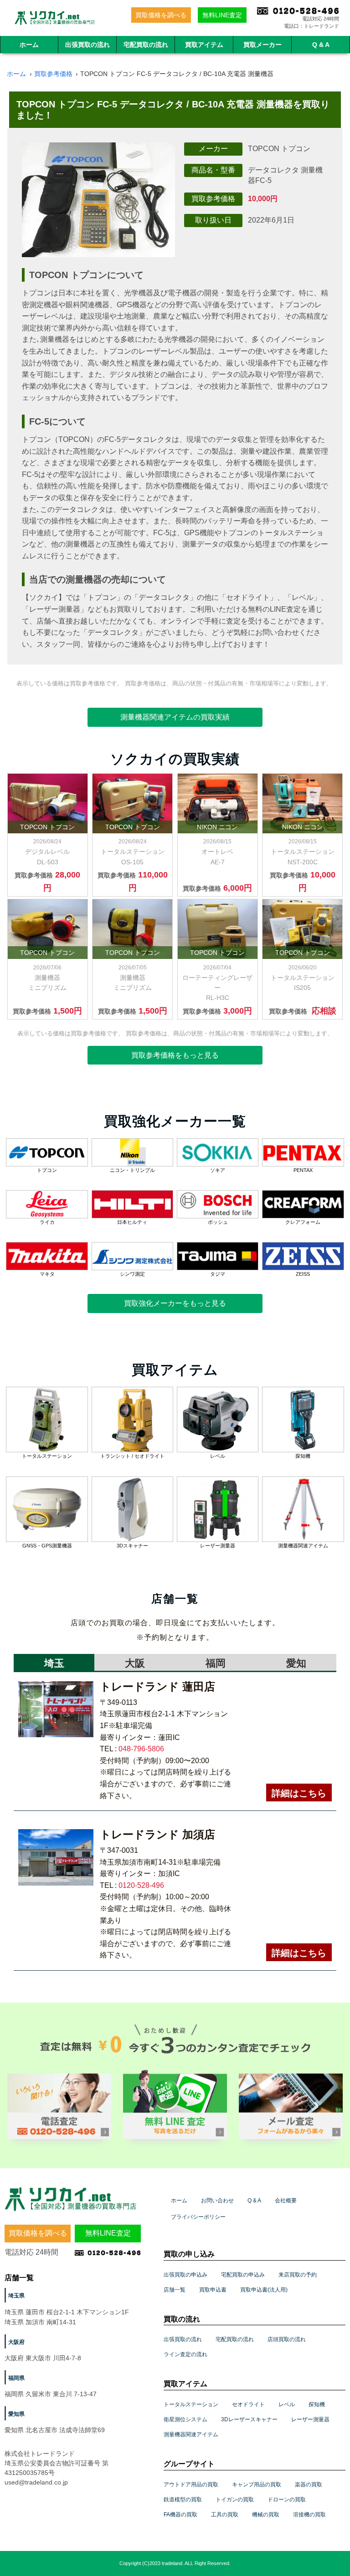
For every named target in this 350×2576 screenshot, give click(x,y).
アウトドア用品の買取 (191, 2485)
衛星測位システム (185, 2419)
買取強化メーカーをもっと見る (175, 1303)
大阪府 (16, 2342)
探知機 (317, 2404)
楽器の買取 (309, 2485)
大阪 (135, 1663)
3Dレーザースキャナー (249, 2419)
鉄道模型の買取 (183, 2500)
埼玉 (54, 1663)
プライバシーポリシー (198, 2217)
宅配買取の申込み (243, 2275)
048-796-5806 (141, 1749)
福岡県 (16, 2378)
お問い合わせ (217, 2201)
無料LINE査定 (222, 15)
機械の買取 (266, 2515)
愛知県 (16, 2414)
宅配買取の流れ (146, 45)
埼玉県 (16, 2296)
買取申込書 (213, 2290)
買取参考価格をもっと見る (175, 1055)
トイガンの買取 (235, 2500)
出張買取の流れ (87, 45)
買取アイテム (204, 45)
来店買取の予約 (298, 2275)
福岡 (216, 1663)
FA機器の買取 (180, 2515)
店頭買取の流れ (287, 2339)
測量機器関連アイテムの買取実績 (175, 717)
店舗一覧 (175, 2290)
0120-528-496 (141, 1885)
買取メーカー (262, 45)
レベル (287, 2404)
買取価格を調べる (161, 15)
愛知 (296, 1663)
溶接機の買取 (309, 2515)
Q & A (321, 45)
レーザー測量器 (310, 2419)
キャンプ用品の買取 (257, 2485)
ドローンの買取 (287, 2500)
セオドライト (248, 2404)
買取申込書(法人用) (264, 2290)
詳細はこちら (299, 1793)
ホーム (29, 45)
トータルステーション (191, 2404)
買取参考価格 (53, 74)
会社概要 (286, 2201)
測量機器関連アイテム (191, 2434)
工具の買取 (225, 2515)
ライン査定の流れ (185, 2354)
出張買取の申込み (185, 2275)
